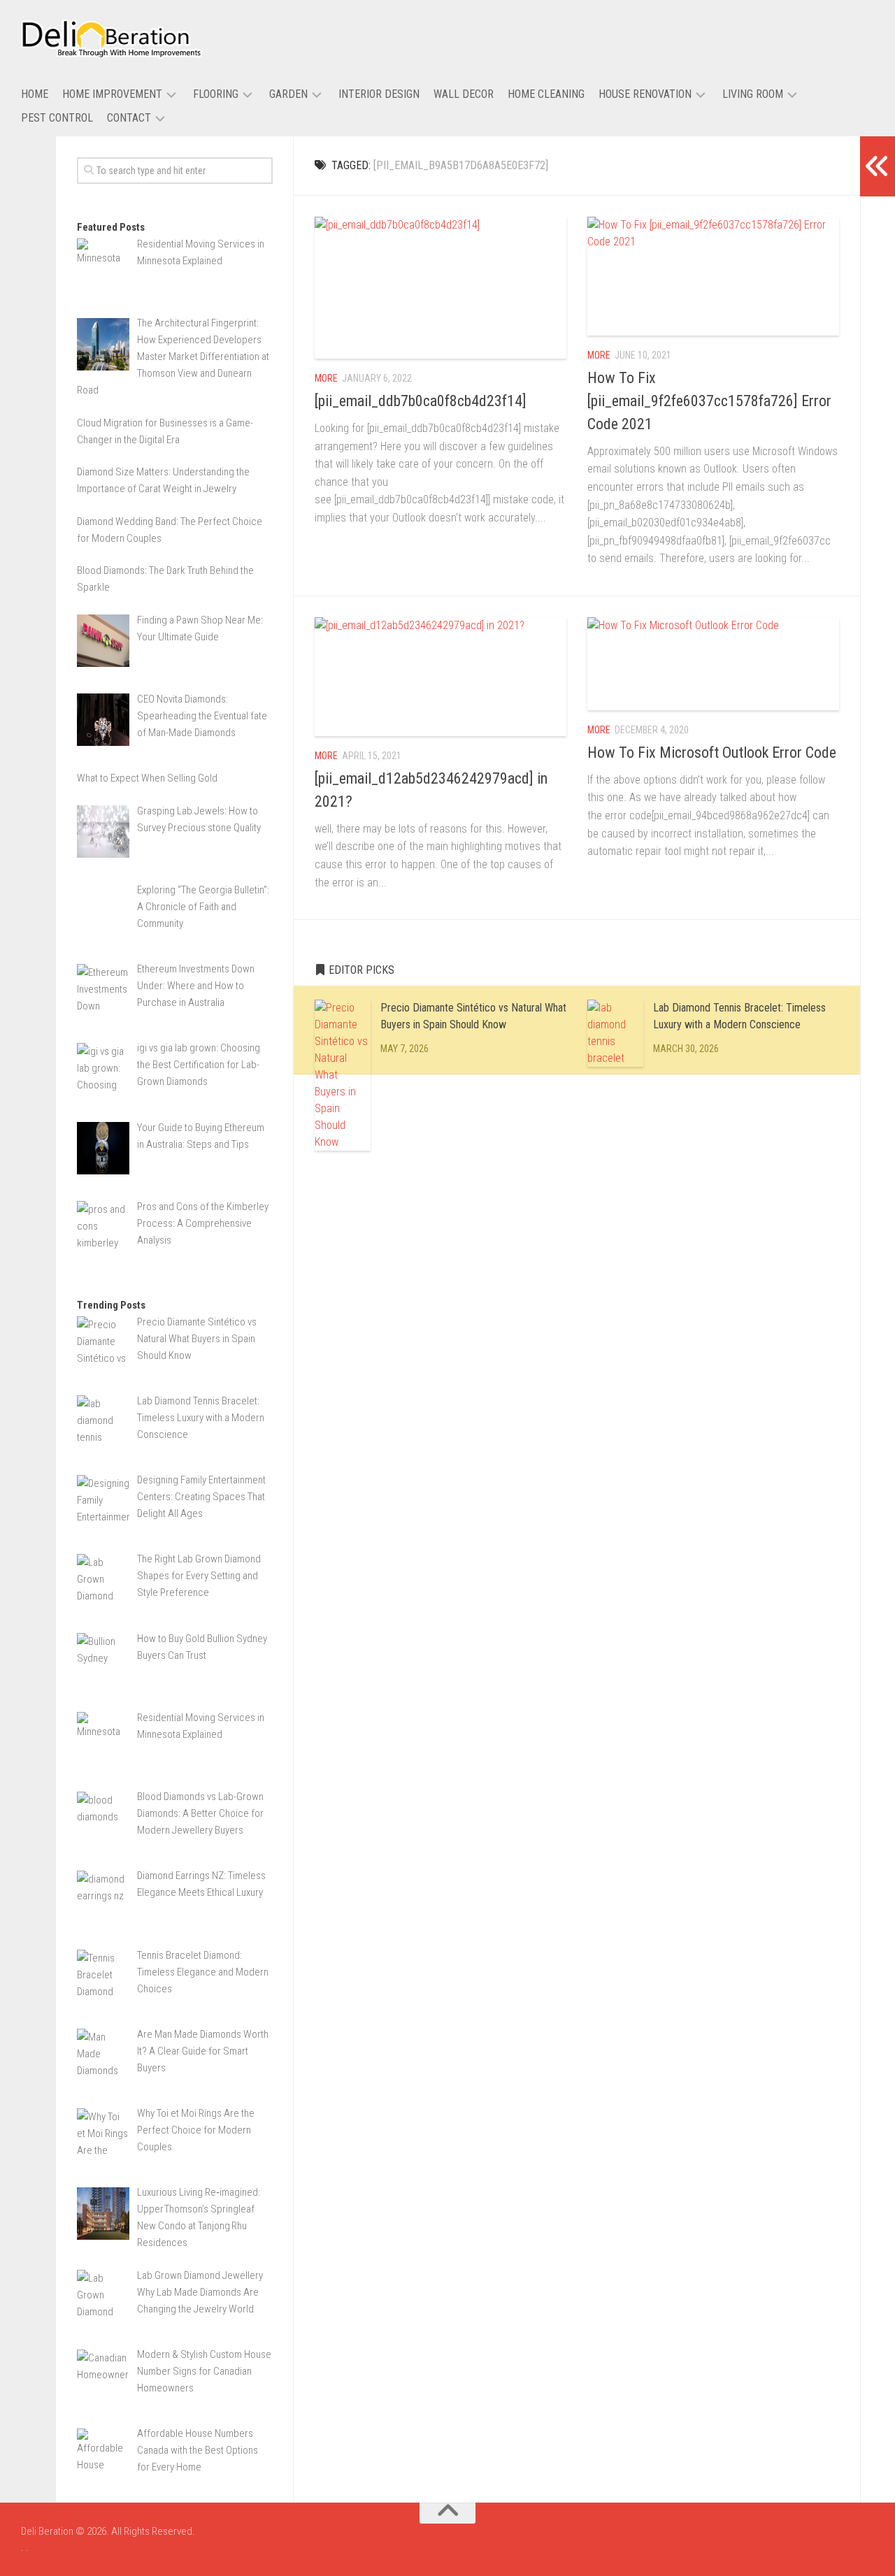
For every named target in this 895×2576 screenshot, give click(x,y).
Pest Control (57, 118)
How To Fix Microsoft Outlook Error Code (712, 753)
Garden (288, 94)
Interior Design (379, 94)
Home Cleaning (546, 94)
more (326, 378)
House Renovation (645, 94)
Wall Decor (464, 94)
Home (35, 94)
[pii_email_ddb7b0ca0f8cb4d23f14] (421, 401)
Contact (129, 118)
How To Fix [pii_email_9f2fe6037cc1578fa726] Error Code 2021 (709, 401)
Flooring (216, 94)
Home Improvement (112, 94)
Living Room (753, 94)
